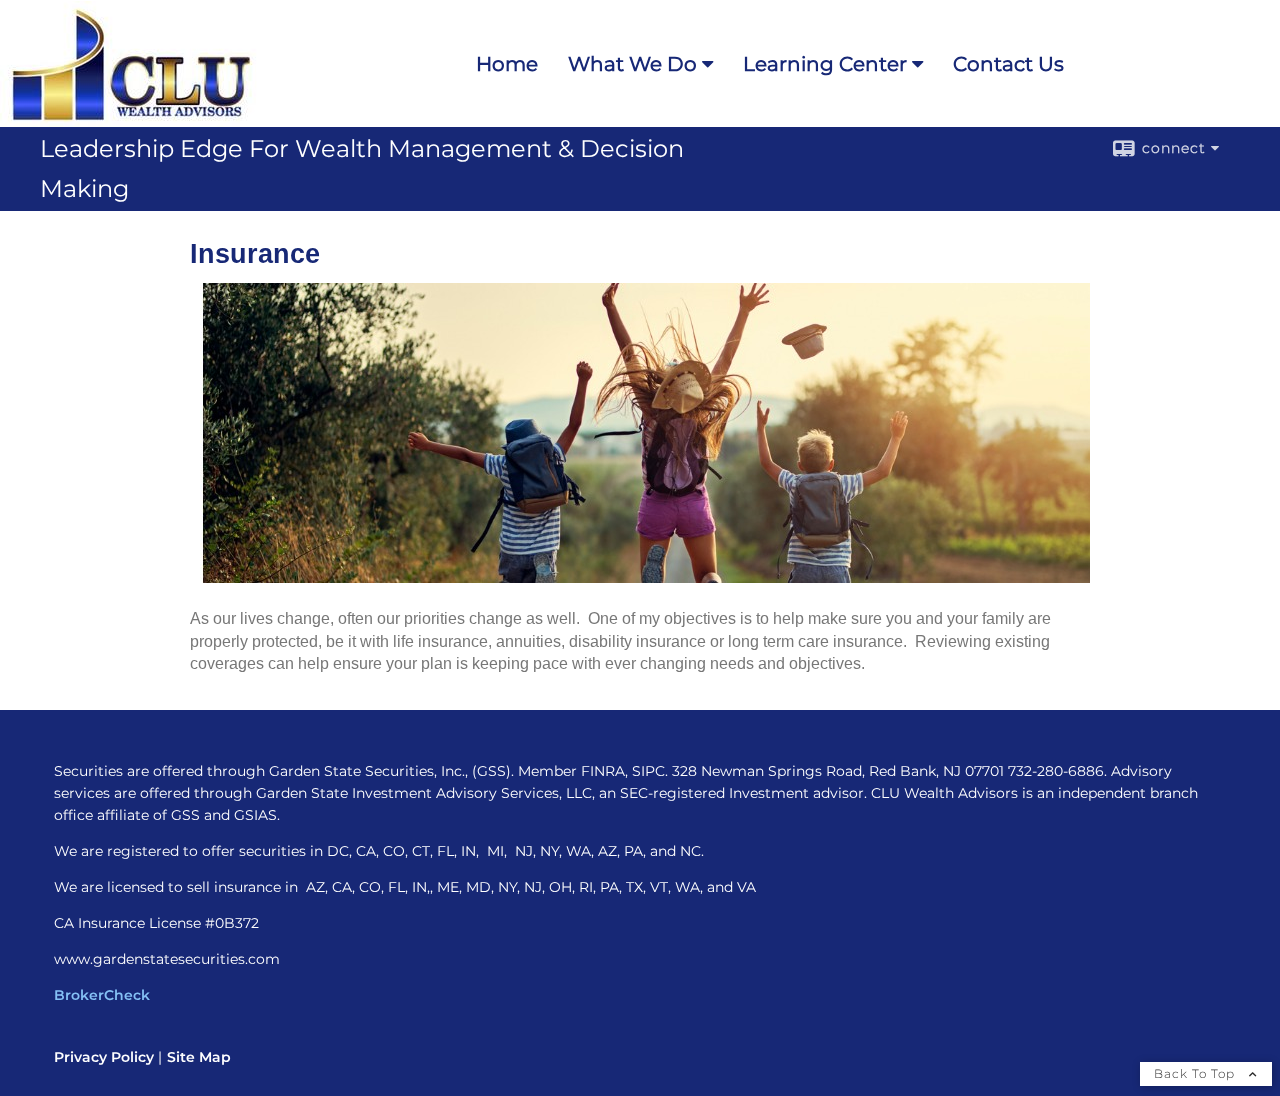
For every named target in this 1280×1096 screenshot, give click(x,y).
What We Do (632, 64)
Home (507, 64)
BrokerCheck (102, 995)
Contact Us (1008, 64)
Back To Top (1196, 1073)
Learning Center (825, 64)
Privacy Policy (104, 1057)
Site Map (199, 1057)
